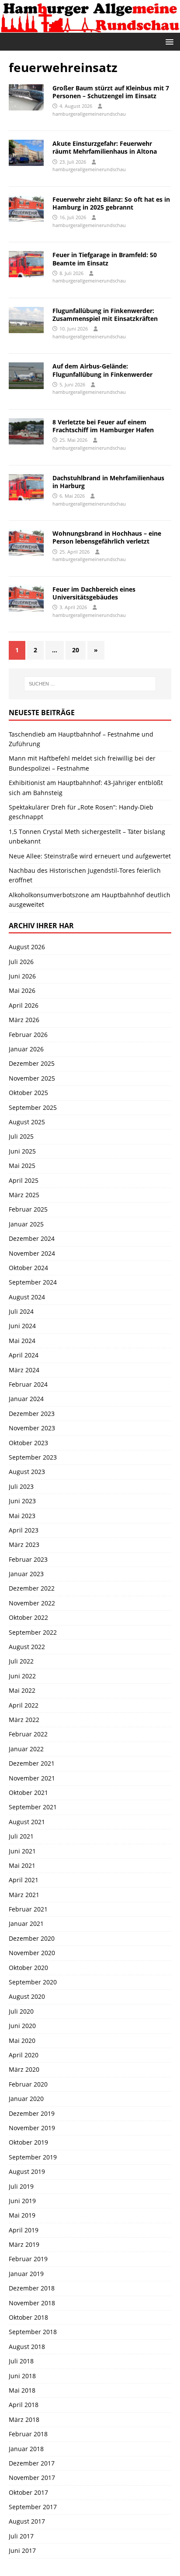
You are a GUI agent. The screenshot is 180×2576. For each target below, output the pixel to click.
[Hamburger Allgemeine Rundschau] (90, 28)
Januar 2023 (26, 1574)
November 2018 (32, 2303)
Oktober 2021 (28, 1793)
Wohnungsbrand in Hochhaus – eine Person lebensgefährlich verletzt (107, 537)
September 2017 (33, 2507)
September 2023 (33, 1457)
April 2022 (24, 1705)
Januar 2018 (26, 2449)
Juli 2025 (21, 1136)
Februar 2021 (28, 1909)
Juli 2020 (21, 2011)
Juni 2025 (22, 1151)
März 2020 (24, 2069)
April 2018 (24, 2405)
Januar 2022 (26, 1749)
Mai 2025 (22, 1166)
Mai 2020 (22, 2040)
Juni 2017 (22, 2550)
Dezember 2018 (32, 2288)
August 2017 (27, 2521)
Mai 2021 (22, 1865)
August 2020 (27, 1996)
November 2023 (32, 1428)
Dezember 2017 (32, 2463)
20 (76, 650)
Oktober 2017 (28, 2492)
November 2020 (32, 1953)
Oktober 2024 (28, 1268)
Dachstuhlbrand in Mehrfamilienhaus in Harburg (108, 482)
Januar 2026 (26, 1049)
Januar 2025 (26, 1224)
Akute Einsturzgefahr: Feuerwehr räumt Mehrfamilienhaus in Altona (105, 147)
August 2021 (27, 1822)
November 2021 (32, 1778)
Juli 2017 (21, 2536)
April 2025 (24, 1180)
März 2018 (24, 2419)
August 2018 (27, 2347)
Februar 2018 (28, 2434)
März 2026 (24, 1020)
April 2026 (24, 1005)
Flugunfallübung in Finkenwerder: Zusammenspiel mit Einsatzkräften (105, 315)
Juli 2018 (21, 2361)
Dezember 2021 (32, 1763)
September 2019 (33, 2157)
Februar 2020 (28, 2084)
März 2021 (24, 1895)
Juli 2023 (21, 1486)
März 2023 (24, 1545)
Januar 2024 (26, 1399)
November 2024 (32, 1253)
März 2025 (24, 1195)
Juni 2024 (22, 1326)
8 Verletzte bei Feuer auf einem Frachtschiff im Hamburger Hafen (103, 426)
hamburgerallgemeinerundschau (89, 114)
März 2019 (24, 2244)
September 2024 (33, 1282)
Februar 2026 (28, 1035)
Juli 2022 (21, 1661)
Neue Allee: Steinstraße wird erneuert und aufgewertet (90, 856)
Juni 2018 (22, 2376)
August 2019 (27, 2171)
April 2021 (24, 1880)
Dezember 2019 (32, 2113)
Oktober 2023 (28, 1443)
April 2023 (24, 1530)
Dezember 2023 (32, 1414)
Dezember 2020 (32, 1938)
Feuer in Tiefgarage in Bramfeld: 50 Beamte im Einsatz (105, 259)
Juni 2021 (22, 1851)
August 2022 (27, 1647)
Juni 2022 (22, 1676)
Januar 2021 (26, 1923)
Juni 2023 (22, 1501)
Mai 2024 (22, 1341)
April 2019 (24, 2230)
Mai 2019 (22, 2215)
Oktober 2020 (28, 1968)
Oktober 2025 (28, 1093)
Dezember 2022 (32, 1588)
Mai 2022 (22, 1690)
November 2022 (32, 1603)
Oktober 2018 (28, 2317)
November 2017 (32, 2478)
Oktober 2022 (28, 1617)
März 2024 (24, 1370)
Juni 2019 (22, 2201)
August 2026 (27, 947)
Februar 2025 (28, 1209)
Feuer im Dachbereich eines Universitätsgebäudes (94, 593)
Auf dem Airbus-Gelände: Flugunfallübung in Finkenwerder (102, 370)
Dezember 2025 (32, 1063)
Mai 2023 (22, 1516)
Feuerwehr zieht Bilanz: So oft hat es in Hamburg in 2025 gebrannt (111, 203)
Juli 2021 (21, 1836)
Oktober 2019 (28, 2142)
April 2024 (24, 1355)
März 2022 (24, 1720)
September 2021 (33, 1807)
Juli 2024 (21, 1311)
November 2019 (32, 2128)
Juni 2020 (22, 2026)
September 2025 (33, 1107)
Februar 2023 (28, 1559)
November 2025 (32, 1078)
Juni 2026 (22, 976)
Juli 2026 (21, 962)
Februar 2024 (28, 1384)
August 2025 (27, 1122)
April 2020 (24, 2055)
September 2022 (33, 1632)
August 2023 (27, 1472)
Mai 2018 (22, 2390)
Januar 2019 (26, 2274)
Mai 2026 (22, 990)
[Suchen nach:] (90, 684)
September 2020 (33, 1982)
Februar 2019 (28, 2259)
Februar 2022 (28, 1734)
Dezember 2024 (32, 1238)
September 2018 (33, 2332)
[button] (168, 41)
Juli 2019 (21, 2186)
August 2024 (27, 1297)
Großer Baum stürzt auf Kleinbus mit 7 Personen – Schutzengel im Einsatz (111, 92)
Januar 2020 (26, 2099)
